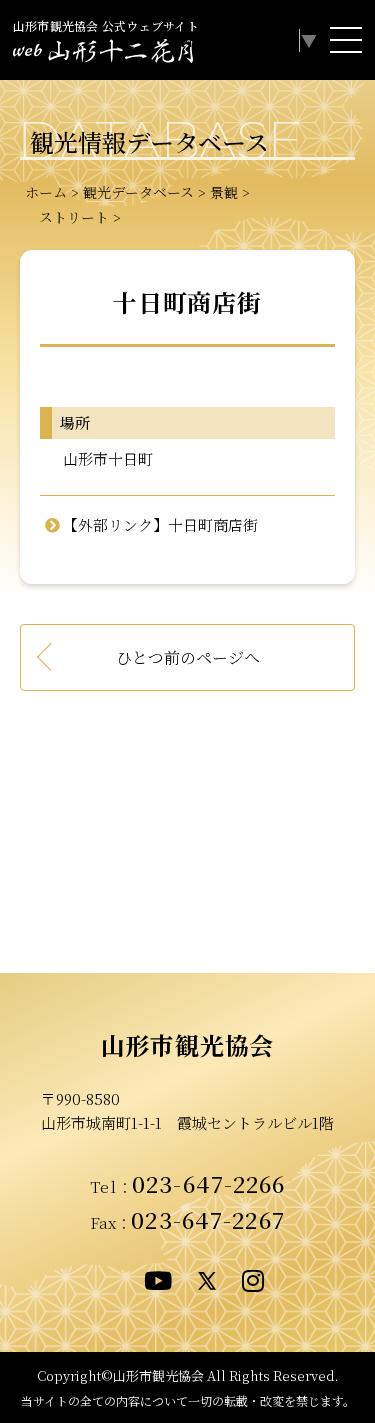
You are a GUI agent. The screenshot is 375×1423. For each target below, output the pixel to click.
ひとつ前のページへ (188, 657)
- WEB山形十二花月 (103, 54)
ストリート (67, 217)
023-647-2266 (209, 1183)
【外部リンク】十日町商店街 (160, 524)
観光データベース (138, 192)
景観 (224, 192)
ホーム (46, 192)
